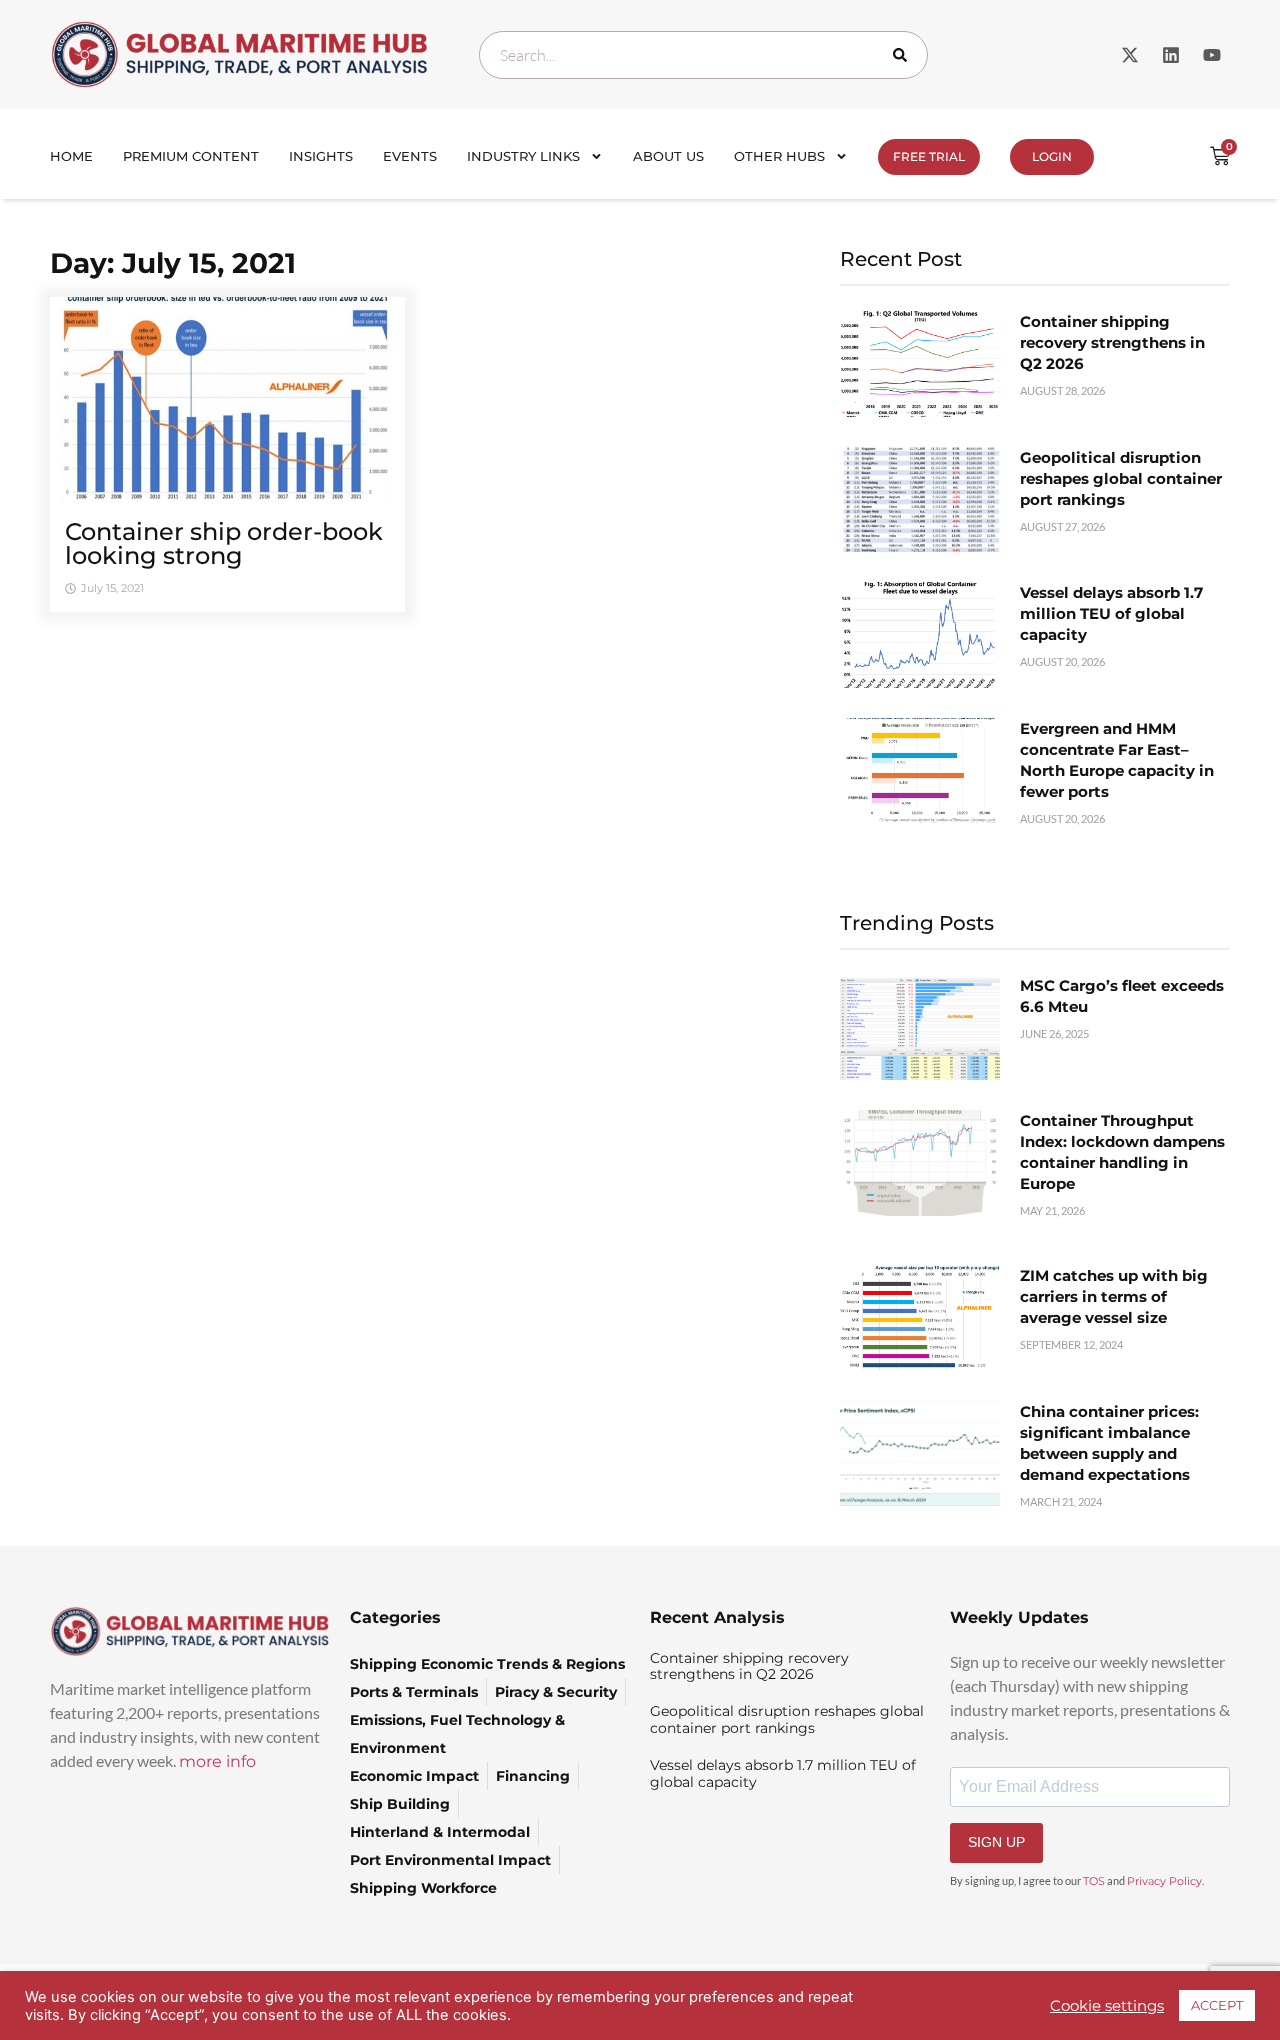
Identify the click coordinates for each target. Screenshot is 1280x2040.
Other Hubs (779, 156)
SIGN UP (996, 1842)
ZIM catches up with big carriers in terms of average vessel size (1114, 1296)
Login (1052, 156)
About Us (668, 156)
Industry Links (523, 156)
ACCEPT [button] (1217, 2005)
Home (71, 156)
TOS (1094, 1881)
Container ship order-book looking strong (224, 543)
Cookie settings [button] (1107, 2006)
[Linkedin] (1171, 55)
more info (217, 1761)
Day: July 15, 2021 (173, 263)
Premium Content (191, 156)
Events (410, 156)
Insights (321, 156)
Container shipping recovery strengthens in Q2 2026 (1112, 342)
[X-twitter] (1130, 55)
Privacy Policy (1164, 1881)
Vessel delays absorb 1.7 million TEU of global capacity (1111, 613)
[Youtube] (1212, 55)
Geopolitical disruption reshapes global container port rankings (1121, 478)
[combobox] (703, 55)
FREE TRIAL (929, 156)
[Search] (904, 55)
